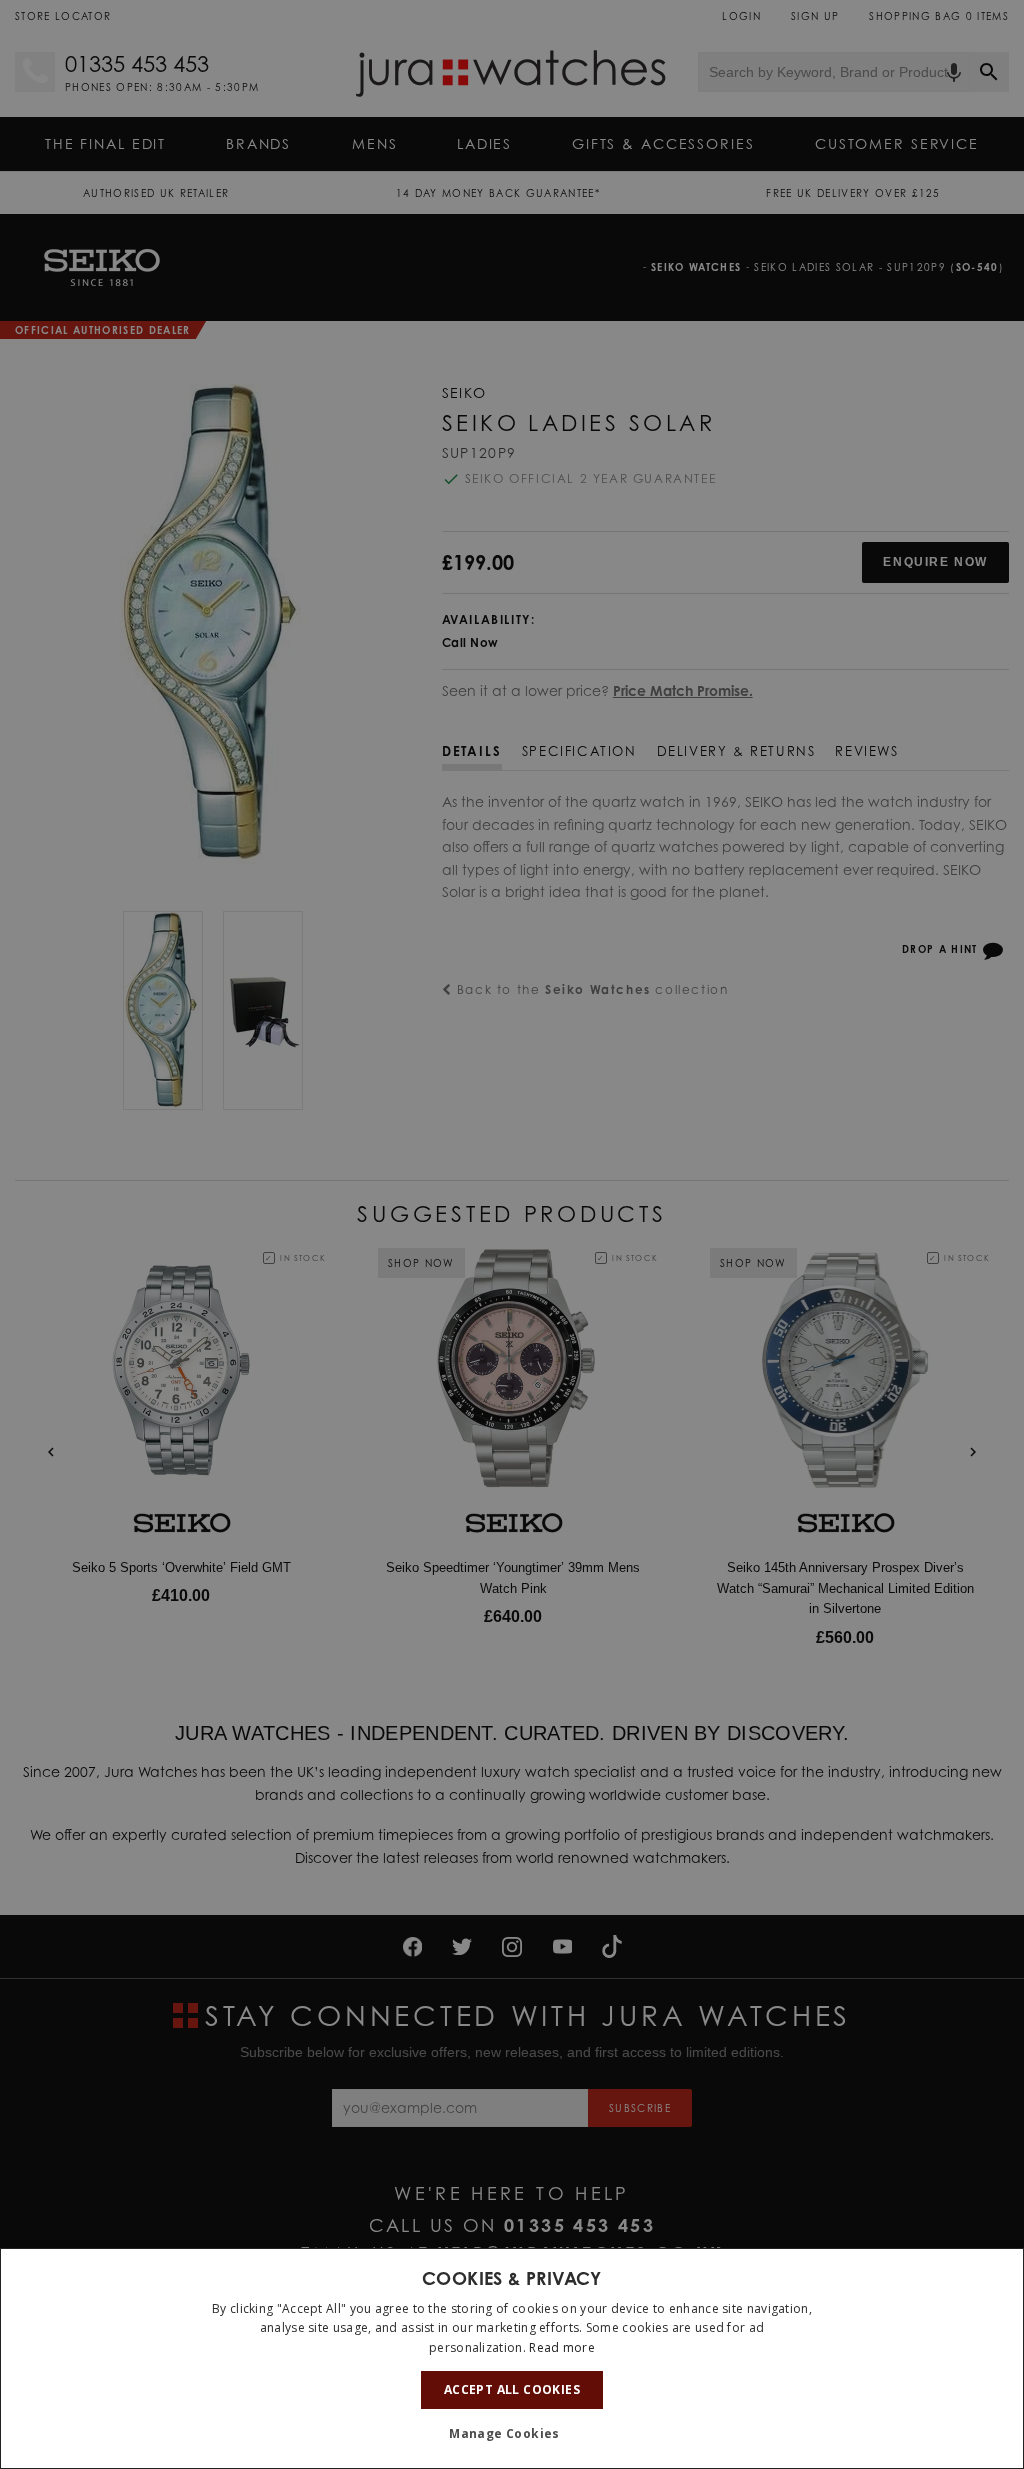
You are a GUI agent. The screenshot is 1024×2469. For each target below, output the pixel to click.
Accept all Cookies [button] (512, 2389)
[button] (512, 2434)
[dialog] (512, 2358)
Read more (562, 2347)
